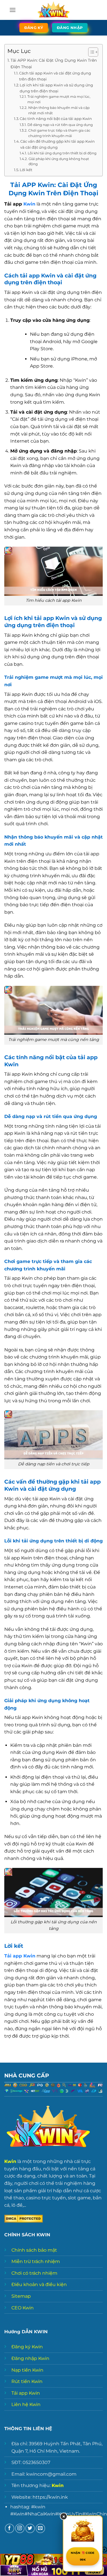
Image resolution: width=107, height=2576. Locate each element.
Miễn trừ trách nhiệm (36, 2261)
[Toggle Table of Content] (90, 52)
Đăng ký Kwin (27, 2347)
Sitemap (21, 2296)
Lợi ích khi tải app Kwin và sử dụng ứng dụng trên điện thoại (56, 88)
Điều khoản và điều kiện (39, 2284)
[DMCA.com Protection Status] (24, 2218)
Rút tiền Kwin (27, 2381)
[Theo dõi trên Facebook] (10, 2528)
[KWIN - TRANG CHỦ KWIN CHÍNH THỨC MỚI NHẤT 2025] (54, 10)
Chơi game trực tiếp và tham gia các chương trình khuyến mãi (59, 133)
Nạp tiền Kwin (27, 2370)
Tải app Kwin (26, 2393)
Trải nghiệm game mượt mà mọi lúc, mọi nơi (59, 99)
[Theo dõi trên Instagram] (20, 2528)
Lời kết (26, 170)
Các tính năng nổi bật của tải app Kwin (56, 119)
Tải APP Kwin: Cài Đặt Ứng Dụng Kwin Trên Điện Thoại (54, 64)
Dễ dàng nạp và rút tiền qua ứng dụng (60, 125)
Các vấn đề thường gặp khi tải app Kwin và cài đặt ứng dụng (57, 144)
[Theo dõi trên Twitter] (30, 2528)
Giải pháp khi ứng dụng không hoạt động (59, 162)
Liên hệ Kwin (26, 2404)
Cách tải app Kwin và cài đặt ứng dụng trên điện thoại (55, 76)
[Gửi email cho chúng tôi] (40, 2528)
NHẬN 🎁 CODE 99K (83, 2556)
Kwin (29, 204)
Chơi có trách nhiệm (34, 2273)
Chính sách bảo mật (34, 2250)
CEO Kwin (23, 2308)
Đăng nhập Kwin (30, 2358)
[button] (13, 10)
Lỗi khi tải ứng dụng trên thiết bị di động (62, 153)
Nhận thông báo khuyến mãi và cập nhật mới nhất (59, 110)
